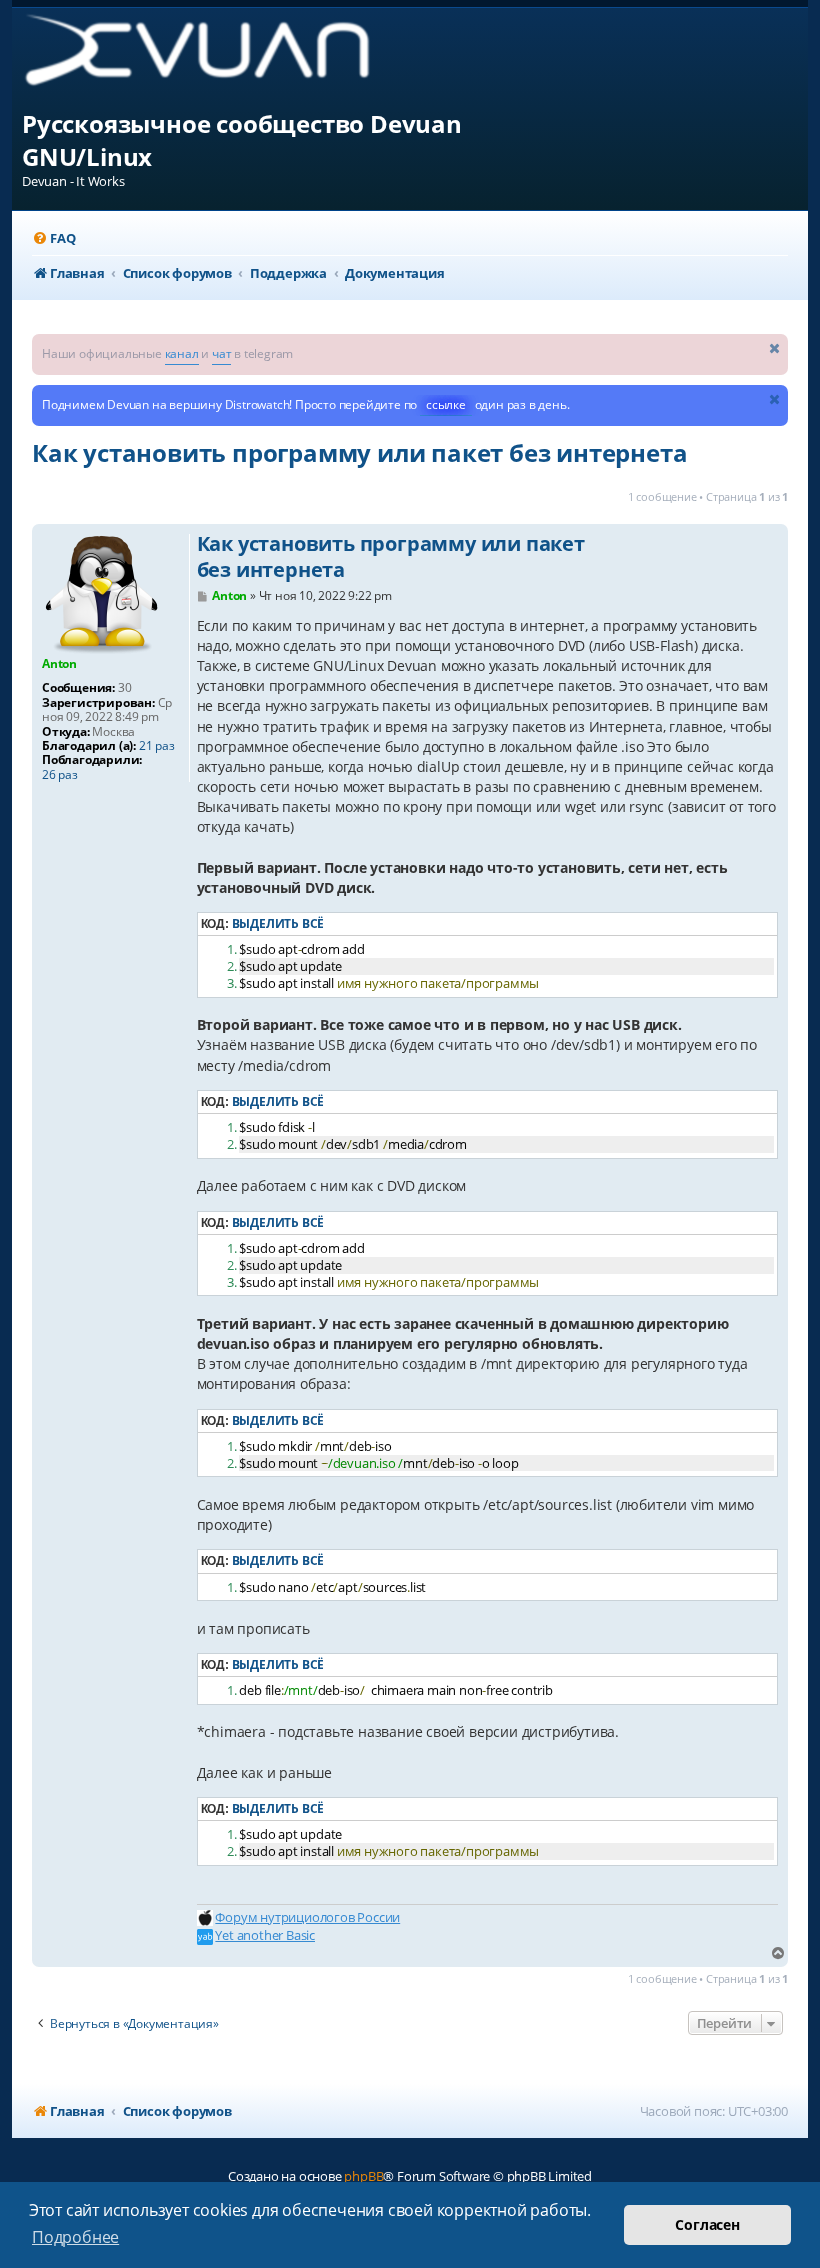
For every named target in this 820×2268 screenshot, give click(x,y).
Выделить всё (278, 923)
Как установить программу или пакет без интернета (359, 452)
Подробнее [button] (75, 2237)
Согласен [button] (707, 2224)
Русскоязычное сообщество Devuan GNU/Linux (242, 140)
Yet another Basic (265, 1935)
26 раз (60, 775)
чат (221, 353)
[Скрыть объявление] (775, 347)
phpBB (363, 2176)
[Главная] (213, 57)
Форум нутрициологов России (307, 1917)
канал (182, 353)
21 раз (157, 746)
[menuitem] (53, 238)
